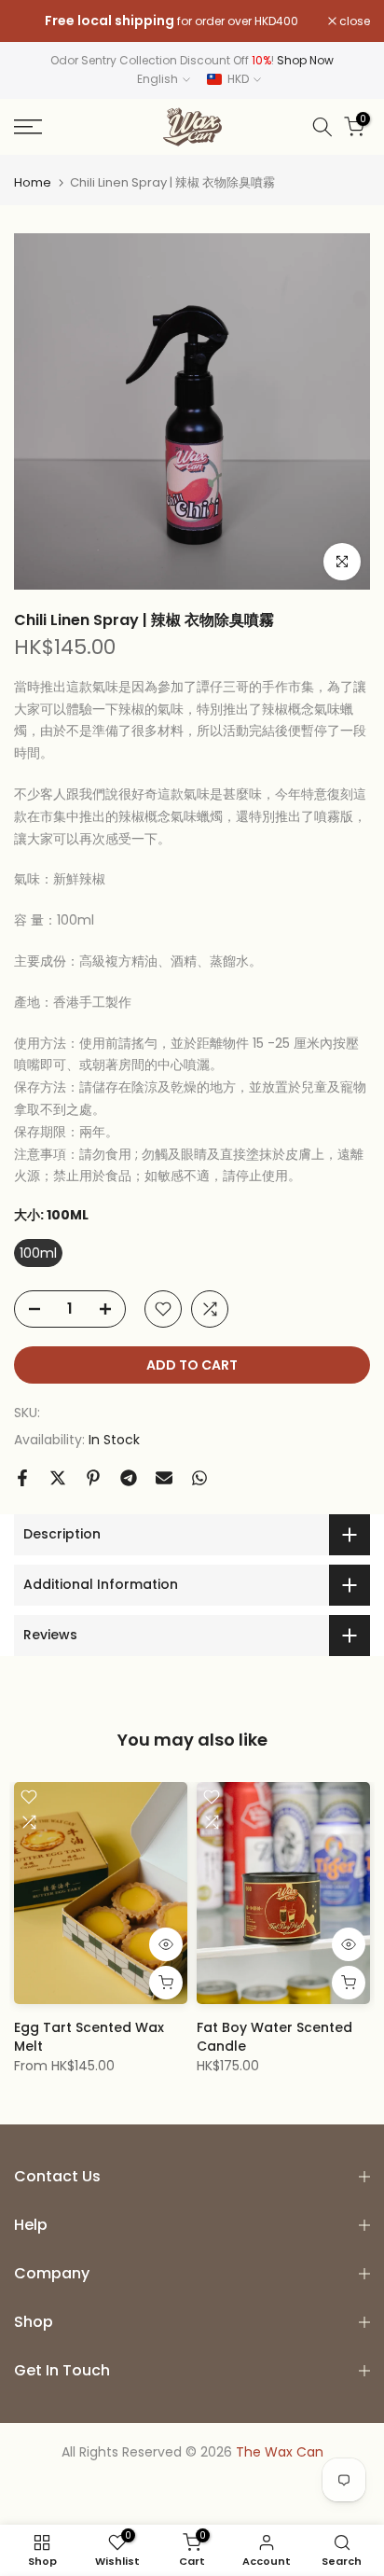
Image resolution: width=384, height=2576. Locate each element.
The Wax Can (280, 2452)
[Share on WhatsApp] (199, 1478)
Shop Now (305, 60)
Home (33, 182)
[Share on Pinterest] (93, 1478)
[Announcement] (171, 21)
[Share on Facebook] (22, 1478)
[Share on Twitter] (58, 1478)
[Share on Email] (164, 1478)
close (353, 21)
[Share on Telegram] (129, 1478)
